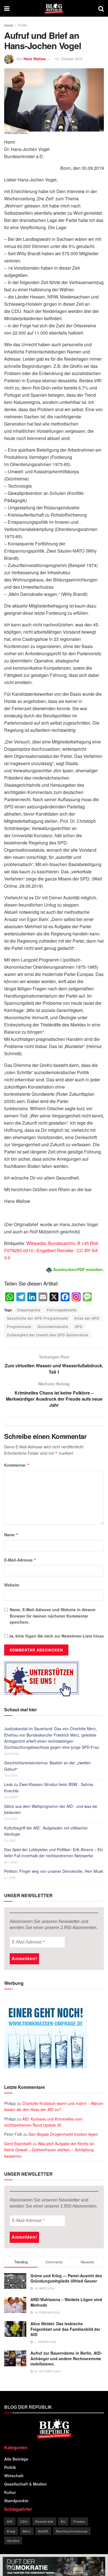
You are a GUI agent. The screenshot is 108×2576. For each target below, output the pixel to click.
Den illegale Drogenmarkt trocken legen (63, 2134)
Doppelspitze (29, 1310)
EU (63, 2521)
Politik (22, 25)
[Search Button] (101, 8)
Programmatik (19, 1326)
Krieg (11, 2531)
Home (9, 25)
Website (12, 1585)
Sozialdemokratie (53, 1326)
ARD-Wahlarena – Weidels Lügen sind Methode (66, 2302)
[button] (10, 2566)
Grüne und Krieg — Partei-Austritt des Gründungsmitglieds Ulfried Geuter (66, 2278)
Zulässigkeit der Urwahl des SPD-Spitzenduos (48, 1335)
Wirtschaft (14, 2476)
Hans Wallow (35, 59)
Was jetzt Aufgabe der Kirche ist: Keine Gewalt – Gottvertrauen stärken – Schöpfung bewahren (49, 2150)
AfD (10, 2521)
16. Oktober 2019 (69, 59)
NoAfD (43, 2531)
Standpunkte (16, 2501)
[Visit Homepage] (54, 8)
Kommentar (17, 1465)
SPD (79, 1326)
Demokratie (44, 2521)
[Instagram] (76, 1297)
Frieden (79, 2521)
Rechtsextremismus (72, 2531)
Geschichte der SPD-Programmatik (38, 1318)
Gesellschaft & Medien (25, 2484)
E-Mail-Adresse (20, 1560)
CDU (24, 2521)
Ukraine (13, 2540)
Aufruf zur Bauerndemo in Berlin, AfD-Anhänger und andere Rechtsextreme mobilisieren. (66, 2358)
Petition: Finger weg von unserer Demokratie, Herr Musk (54, 1871)
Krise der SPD (87, 1318)
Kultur (10, 2492)
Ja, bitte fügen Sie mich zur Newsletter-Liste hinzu (56, 1636)
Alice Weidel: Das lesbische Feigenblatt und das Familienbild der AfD (65, 2329)
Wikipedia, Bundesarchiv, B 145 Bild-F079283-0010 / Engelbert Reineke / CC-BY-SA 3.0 (52, 1250)
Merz (27, 2531)
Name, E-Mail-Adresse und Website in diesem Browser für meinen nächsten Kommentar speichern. (52, 1616)
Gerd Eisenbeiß (18, 2144)
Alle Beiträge (16, 2459)
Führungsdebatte (62, 1310)
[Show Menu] (7, 8)
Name (11, 1535)
